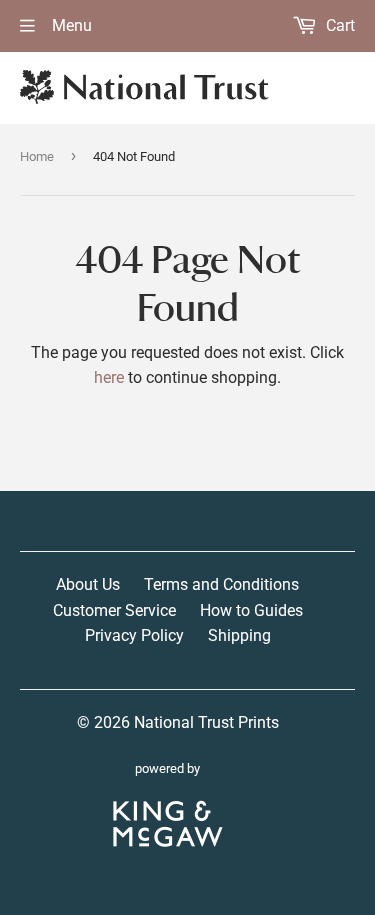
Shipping (239, 635)
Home (37, 156)
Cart (338, 25)
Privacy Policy (134, 635)
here (109, 377)
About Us (88, 584)
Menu (70, 25)
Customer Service (114, 610)
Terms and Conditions (221, 584)
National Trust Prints (206, 722)
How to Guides (251, 610)
